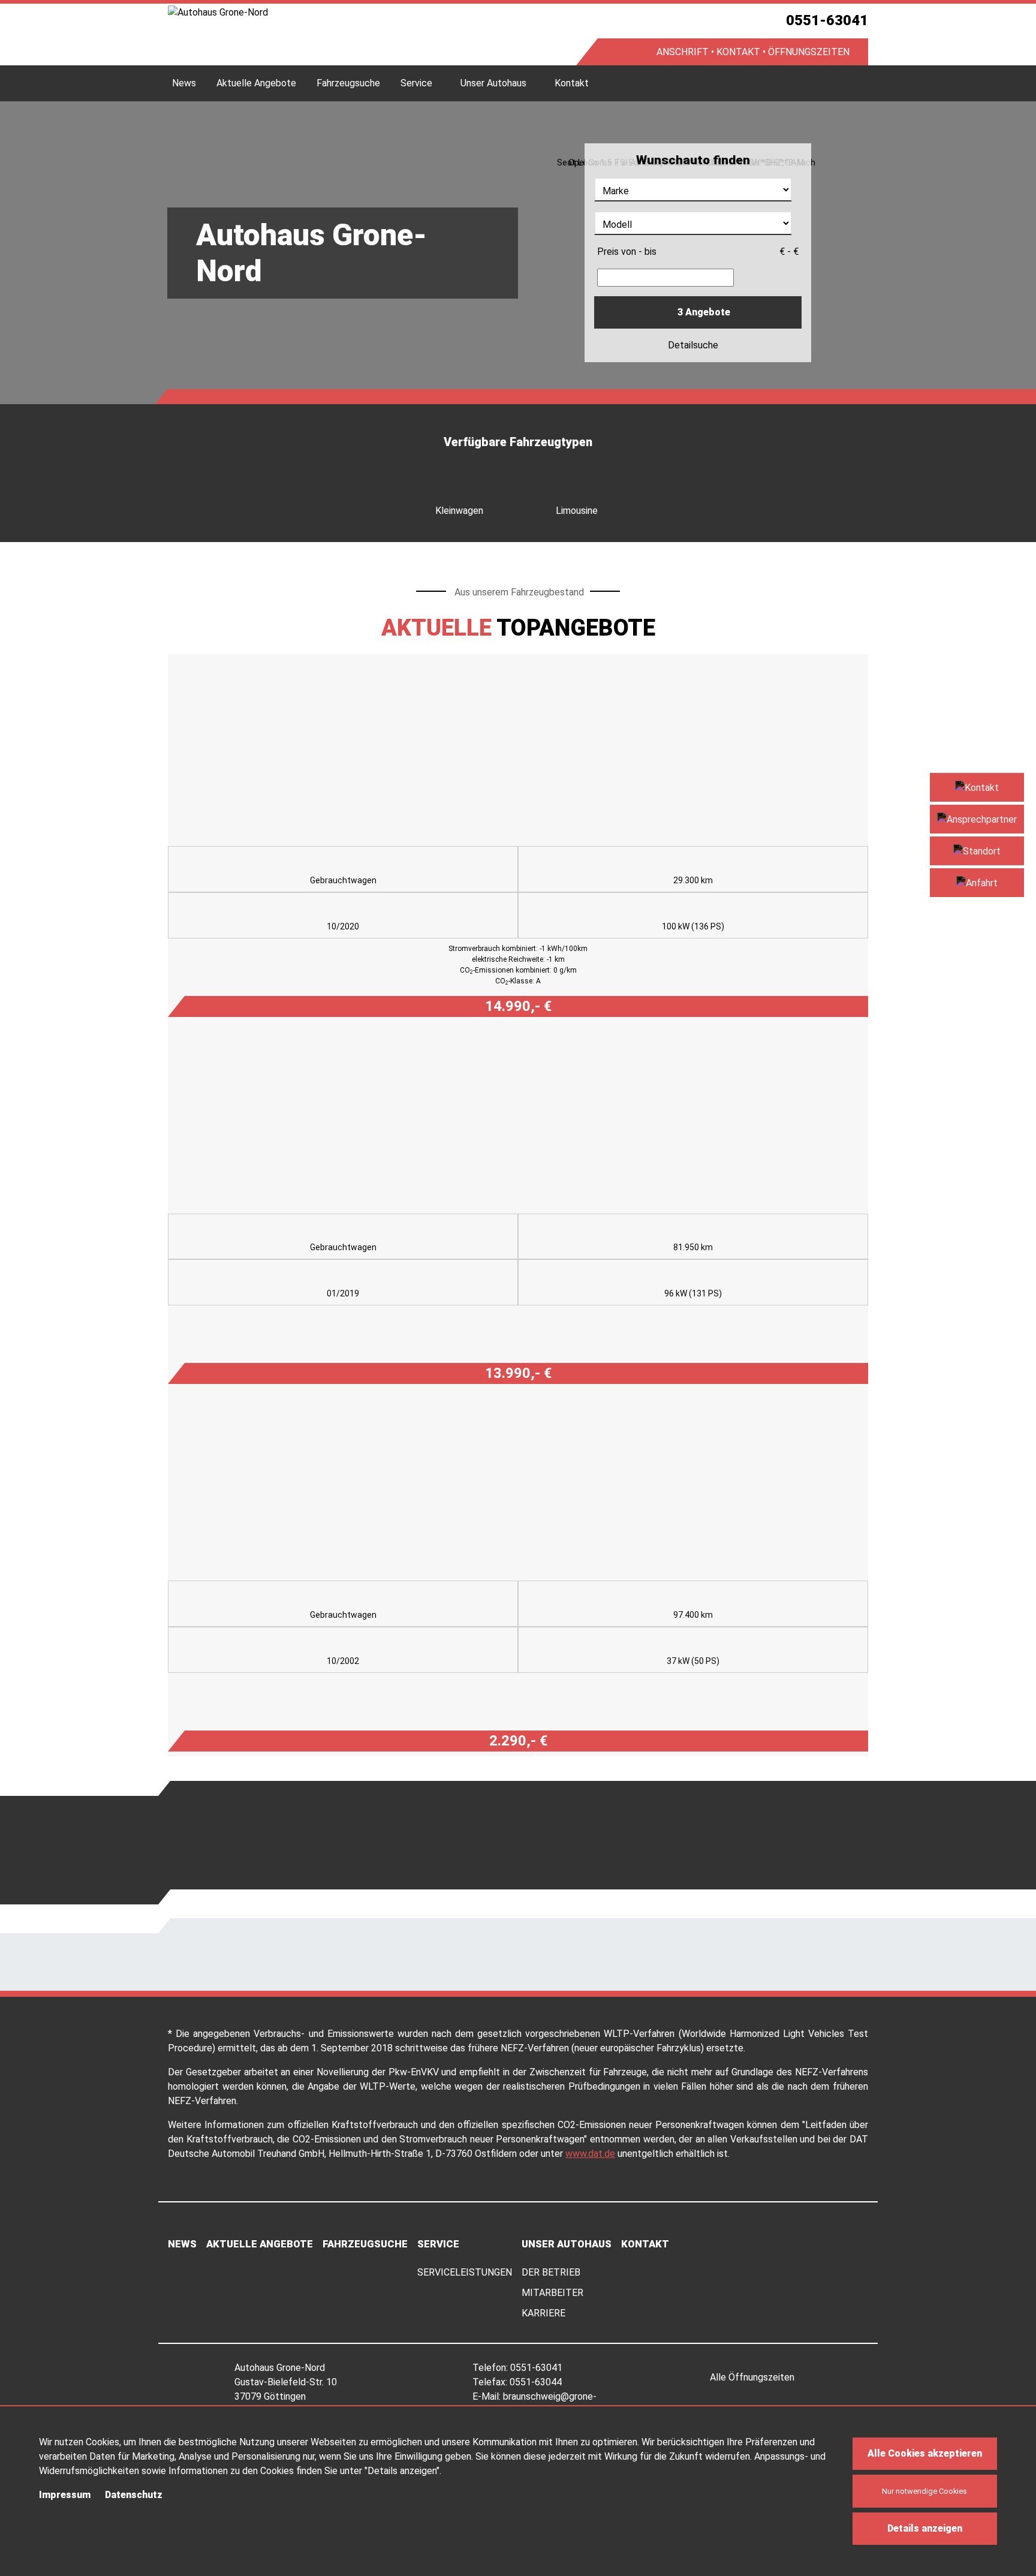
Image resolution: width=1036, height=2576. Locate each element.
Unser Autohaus (493, 83)
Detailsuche (694, 345)
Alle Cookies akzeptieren (925, 2453)
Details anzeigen (925, 2528)
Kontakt (572, 83)
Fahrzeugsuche (348, 83)
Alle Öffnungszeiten (753, 2377)
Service (416, 83)
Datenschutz (134, 2495)
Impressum (65, 2495)
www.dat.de (590, 2154)
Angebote (704, 312)
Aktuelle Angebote (256, 83)
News (184, 83)
